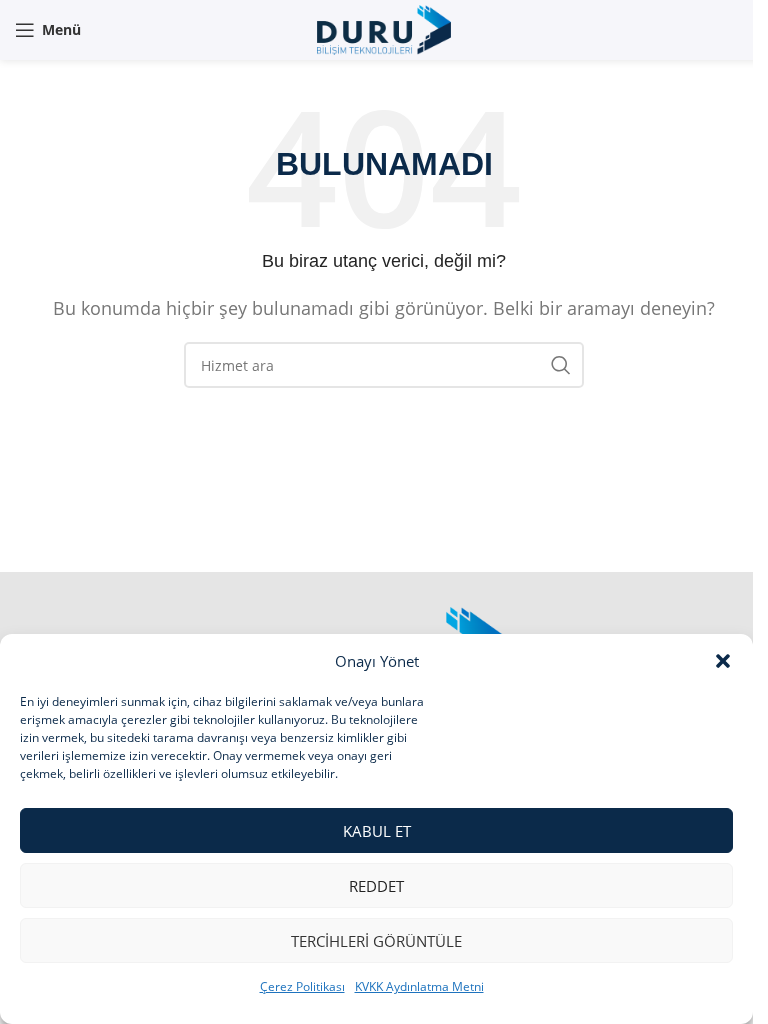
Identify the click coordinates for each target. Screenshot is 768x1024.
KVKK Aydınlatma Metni (419, 986)
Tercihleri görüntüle (376, 941)
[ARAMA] (561, 365)
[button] (723, 661)
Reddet (376, 886)
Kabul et (377, 831)
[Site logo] (383, 28)
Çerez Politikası (302, 986)
